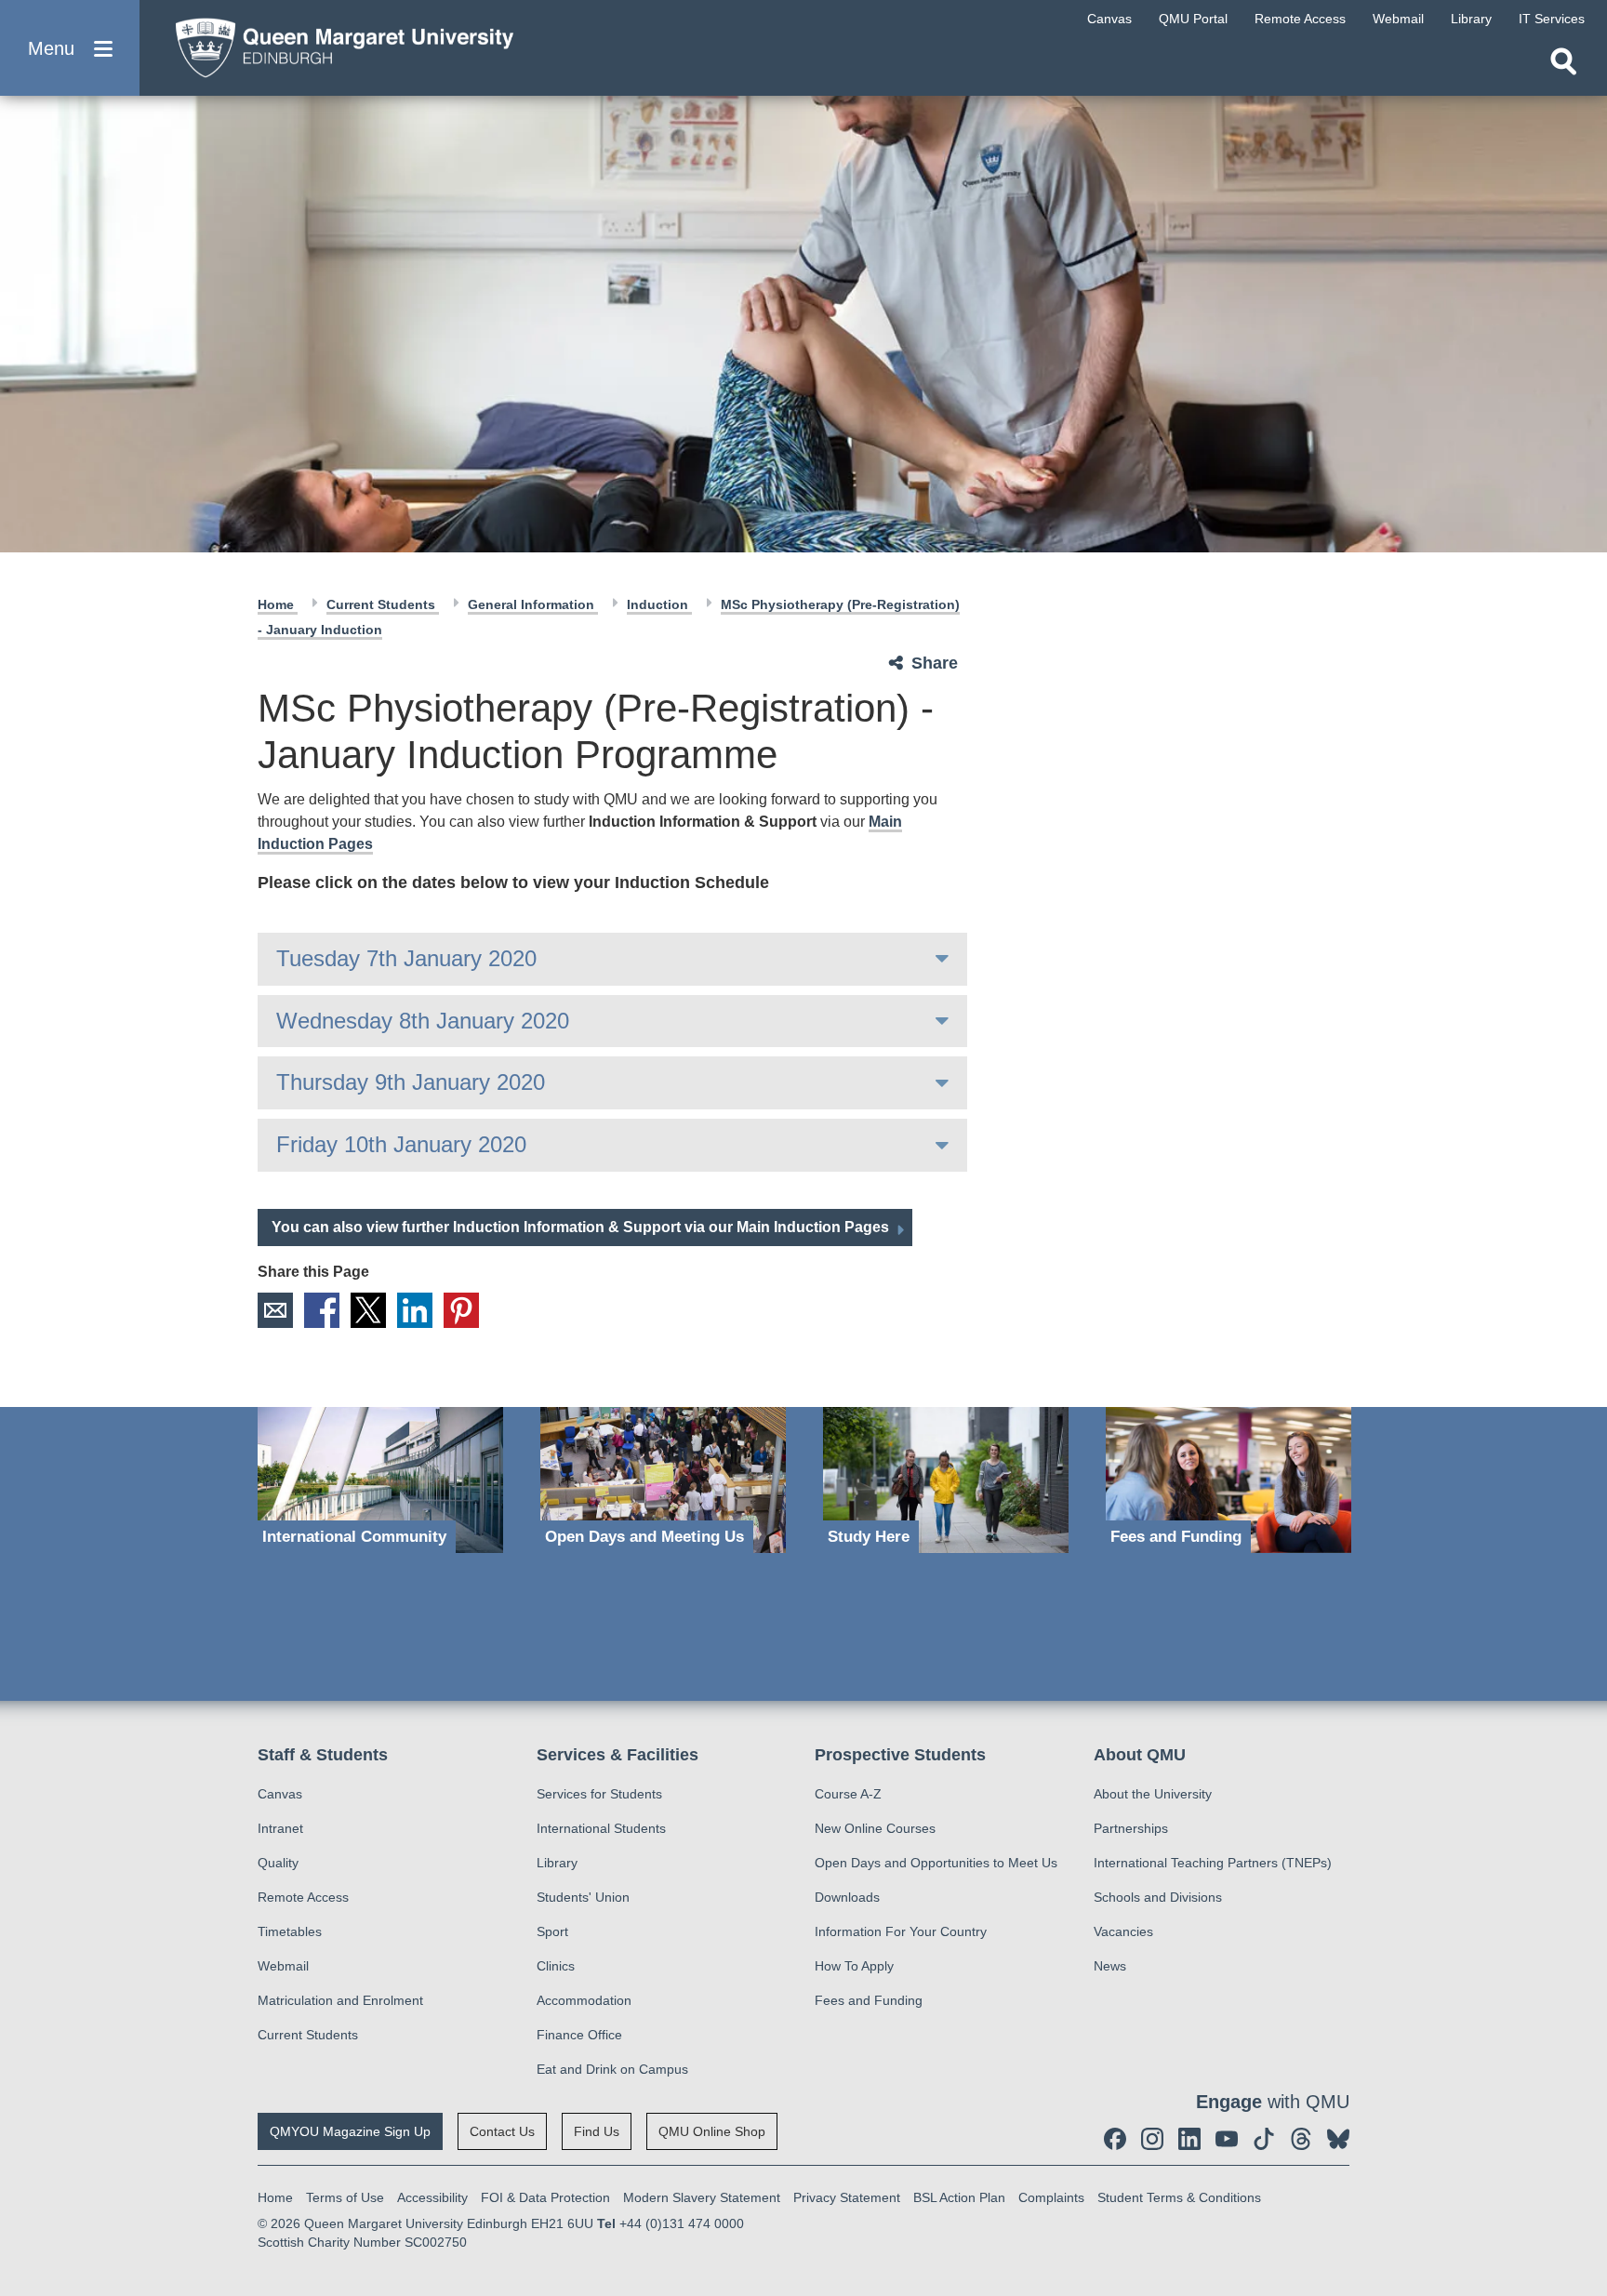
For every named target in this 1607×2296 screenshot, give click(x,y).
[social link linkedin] (1189, 2139)
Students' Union (583, 1897)
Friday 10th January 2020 (401, 1144)
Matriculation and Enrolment (340, 2000)
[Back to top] (1584, 2115)
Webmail (283, 1966)
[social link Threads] (1301, 2139)
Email (275, 1310)
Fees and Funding (869, 2000)
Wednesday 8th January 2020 (423, 1021)
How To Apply (854, 1966)
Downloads (847, 1897)
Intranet (280, 1828)
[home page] (336, 43)
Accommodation (584, 2000)
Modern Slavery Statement (702, 2197)
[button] (70, 48)
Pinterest (461, 1310)
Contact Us (502, 2131)
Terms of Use (345, 2197)
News (1110, 1966)
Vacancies (1123, 1931)
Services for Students (599, 1794)
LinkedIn (415, 1310)
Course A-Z (848, 1794)
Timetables (290, 1931)
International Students (601, 1828)
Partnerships (1131, 1828)
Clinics (556, 1966)
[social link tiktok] (1264, 2139)
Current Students (383, 604)
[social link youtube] (1227, 2139)
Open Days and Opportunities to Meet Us (936, 1863)
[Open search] (1563, 61)
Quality (278, 1863)
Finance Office (579, 2035)
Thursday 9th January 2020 (411, 1082)
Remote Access (303, 1897)
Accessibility (432, 2197)
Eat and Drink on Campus (612, 2069)
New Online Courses (875, 1828)
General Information (533, 604)
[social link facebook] (1115, 2139)
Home (278, 604)
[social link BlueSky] (1338, 2139)
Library (557, 1863)
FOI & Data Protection (545, 2197)
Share (935, 663)
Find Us (597, 2131)
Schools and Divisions (1158, 1897)
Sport (552, 1931)
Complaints (1051, 2197)
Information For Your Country (901, 1931)
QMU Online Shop (712, 2131)
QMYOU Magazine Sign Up (350, 2131)
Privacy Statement (847, 2197)
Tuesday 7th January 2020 (406, 958)
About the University (1153, 1794)
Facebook (322, 1310)
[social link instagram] (1152, 2139)
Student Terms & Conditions (1179, 2197)
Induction (659, 604)
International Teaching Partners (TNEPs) (1213, 1863)
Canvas (280, 1794)
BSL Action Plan (959, 2197)
